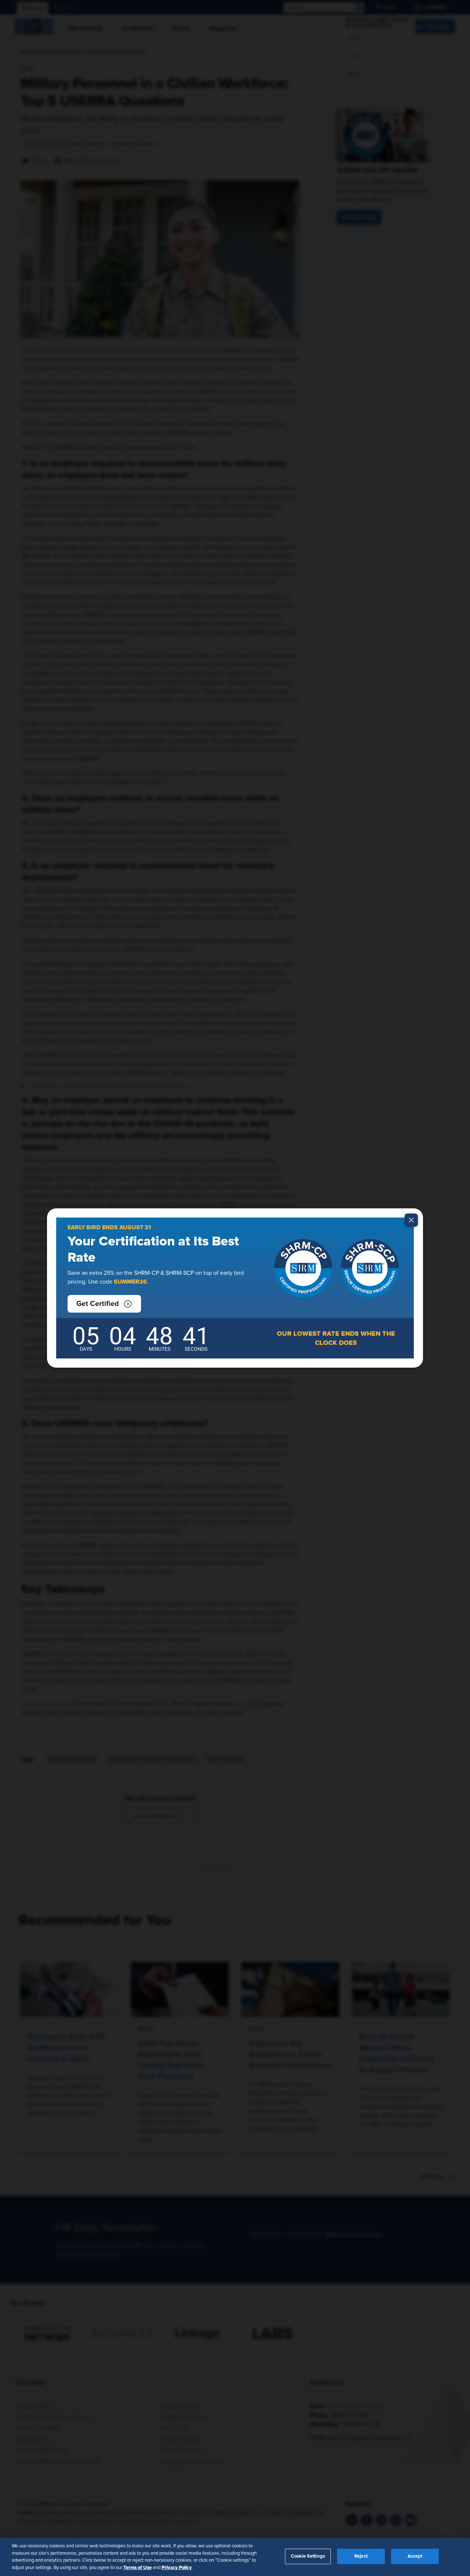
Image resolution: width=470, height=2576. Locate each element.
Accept (415, 2556)
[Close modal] (411, 1220)
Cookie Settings (308, 2556)
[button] (104, 1304)
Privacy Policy (177, 2567)
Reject (361, 2556)
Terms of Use (138, 2567)
